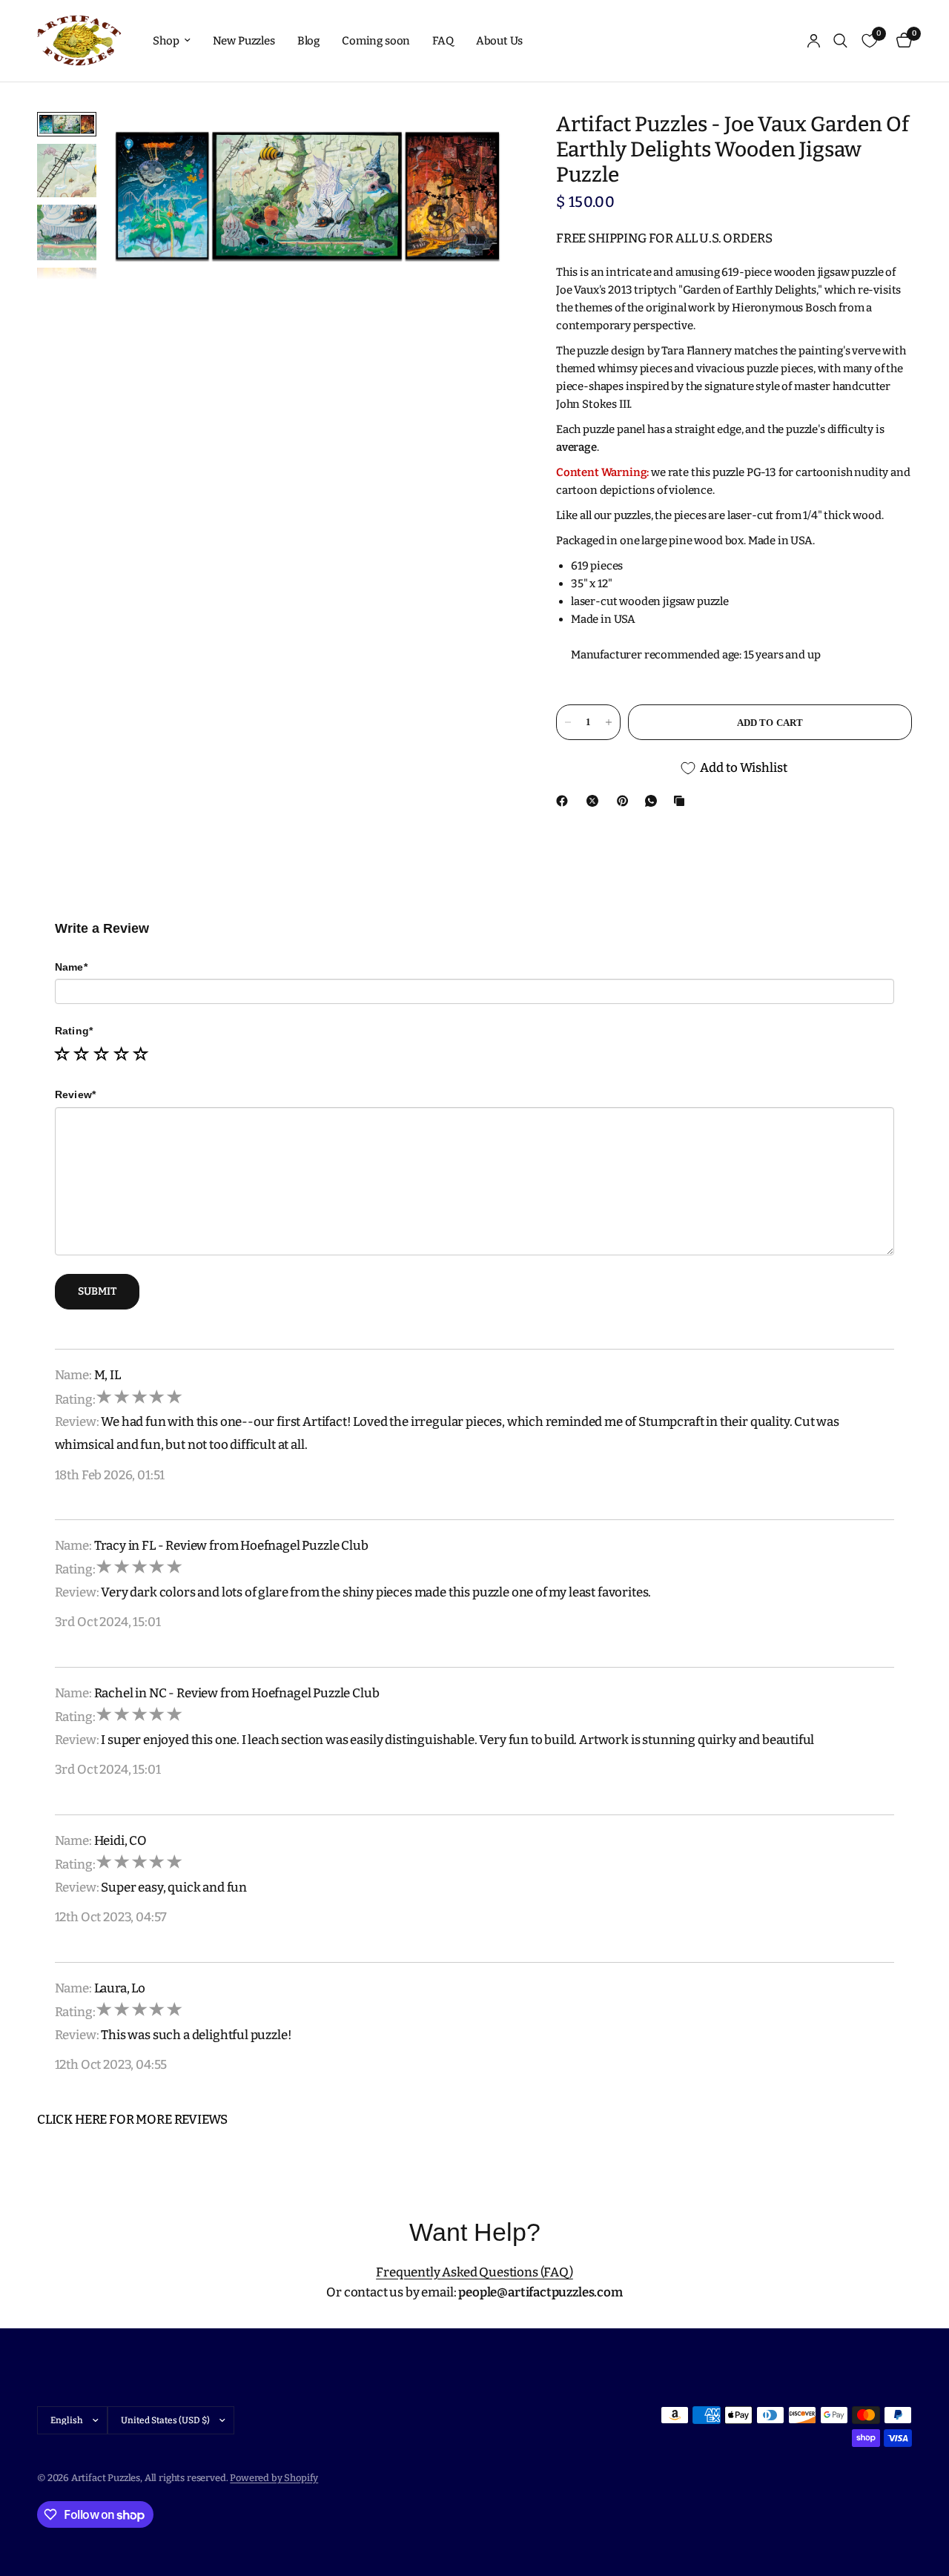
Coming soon (376, 41)
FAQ (443, 41)
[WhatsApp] (654, 801)
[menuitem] (171, 41)
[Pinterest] (626, 801)
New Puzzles (244, 41)
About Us (500, 41)
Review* (76, 1094)
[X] (595, 801)
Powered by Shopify (274, 2478)
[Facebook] (565, 801)
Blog (308, 41)
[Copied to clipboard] (682, 801)
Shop (166, 41)
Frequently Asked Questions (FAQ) (474, 2272)
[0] (900, 41)
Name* (71, 967)
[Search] (840, 41)
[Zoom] (481, 143)
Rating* (74, 1031)
